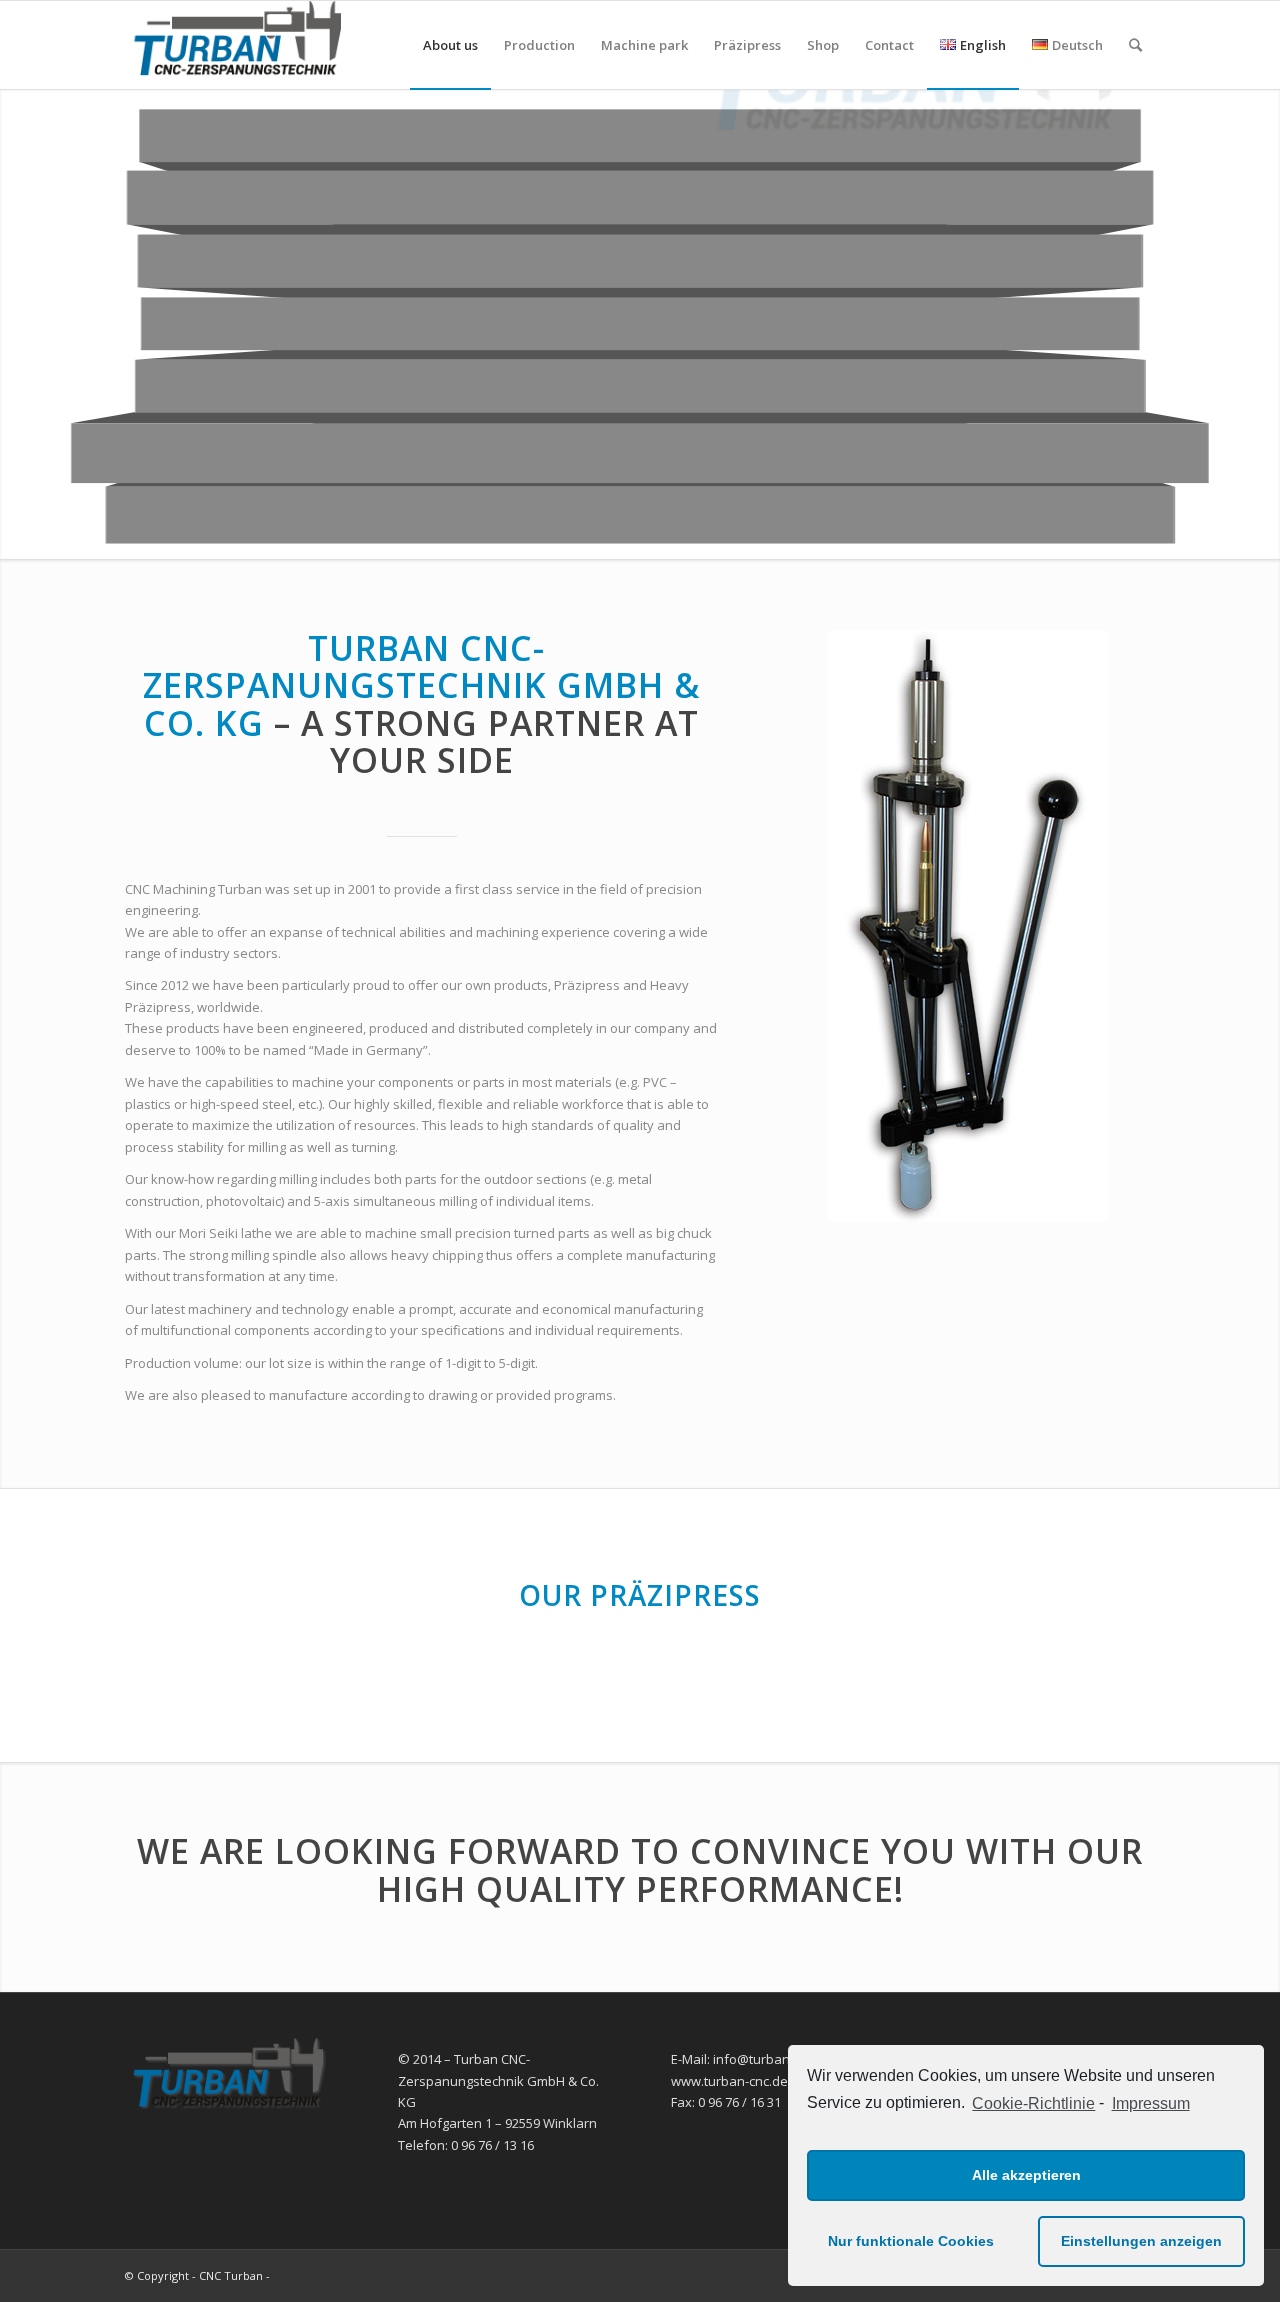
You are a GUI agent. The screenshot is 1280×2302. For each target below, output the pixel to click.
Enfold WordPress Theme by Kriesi (366, 2275)
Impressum (1150, 2103)
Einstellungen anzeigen (1141, 2241)
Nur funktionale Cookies (911, 2241)
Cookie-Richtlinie (1033, 2103)
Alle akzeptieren (1026, 2175)
